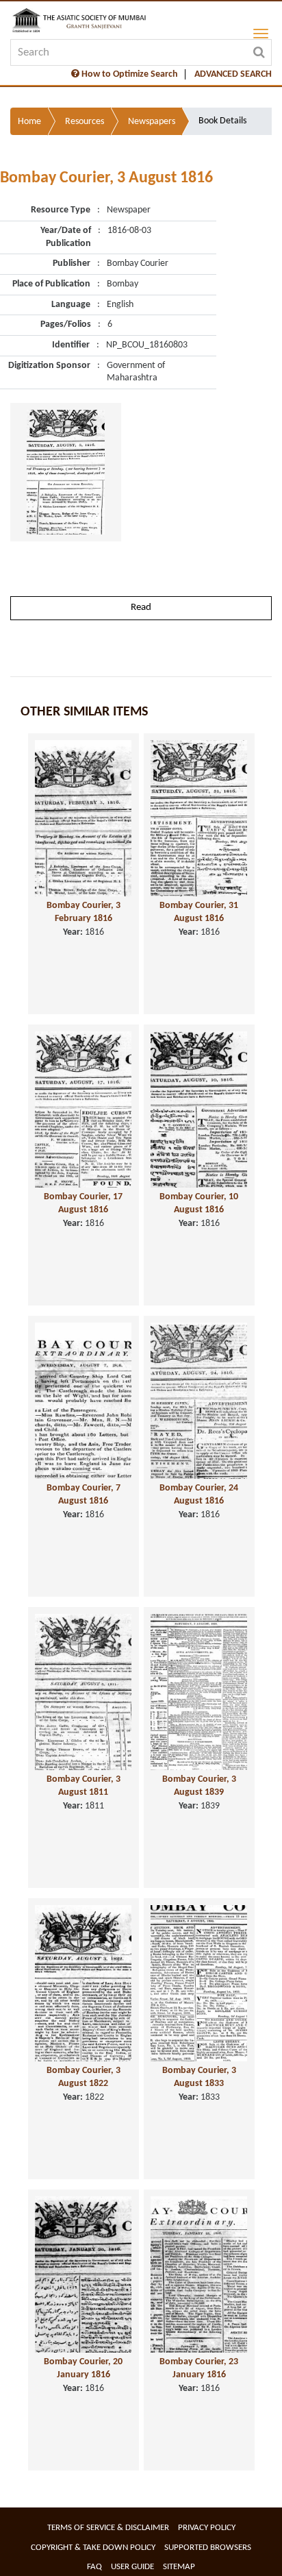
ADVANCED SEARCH (233, 74)
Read (141, 608)
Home (29, 122)
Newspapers (152, 122)
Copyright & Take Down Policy (93, 2548)
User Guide (132, 2567)
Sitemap (179, 2567)
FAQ (94, 2567)
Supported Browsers (208, 2548)
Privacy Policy (207, 2528)
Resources (85, 122)
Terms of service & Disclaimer (108, 2528)
